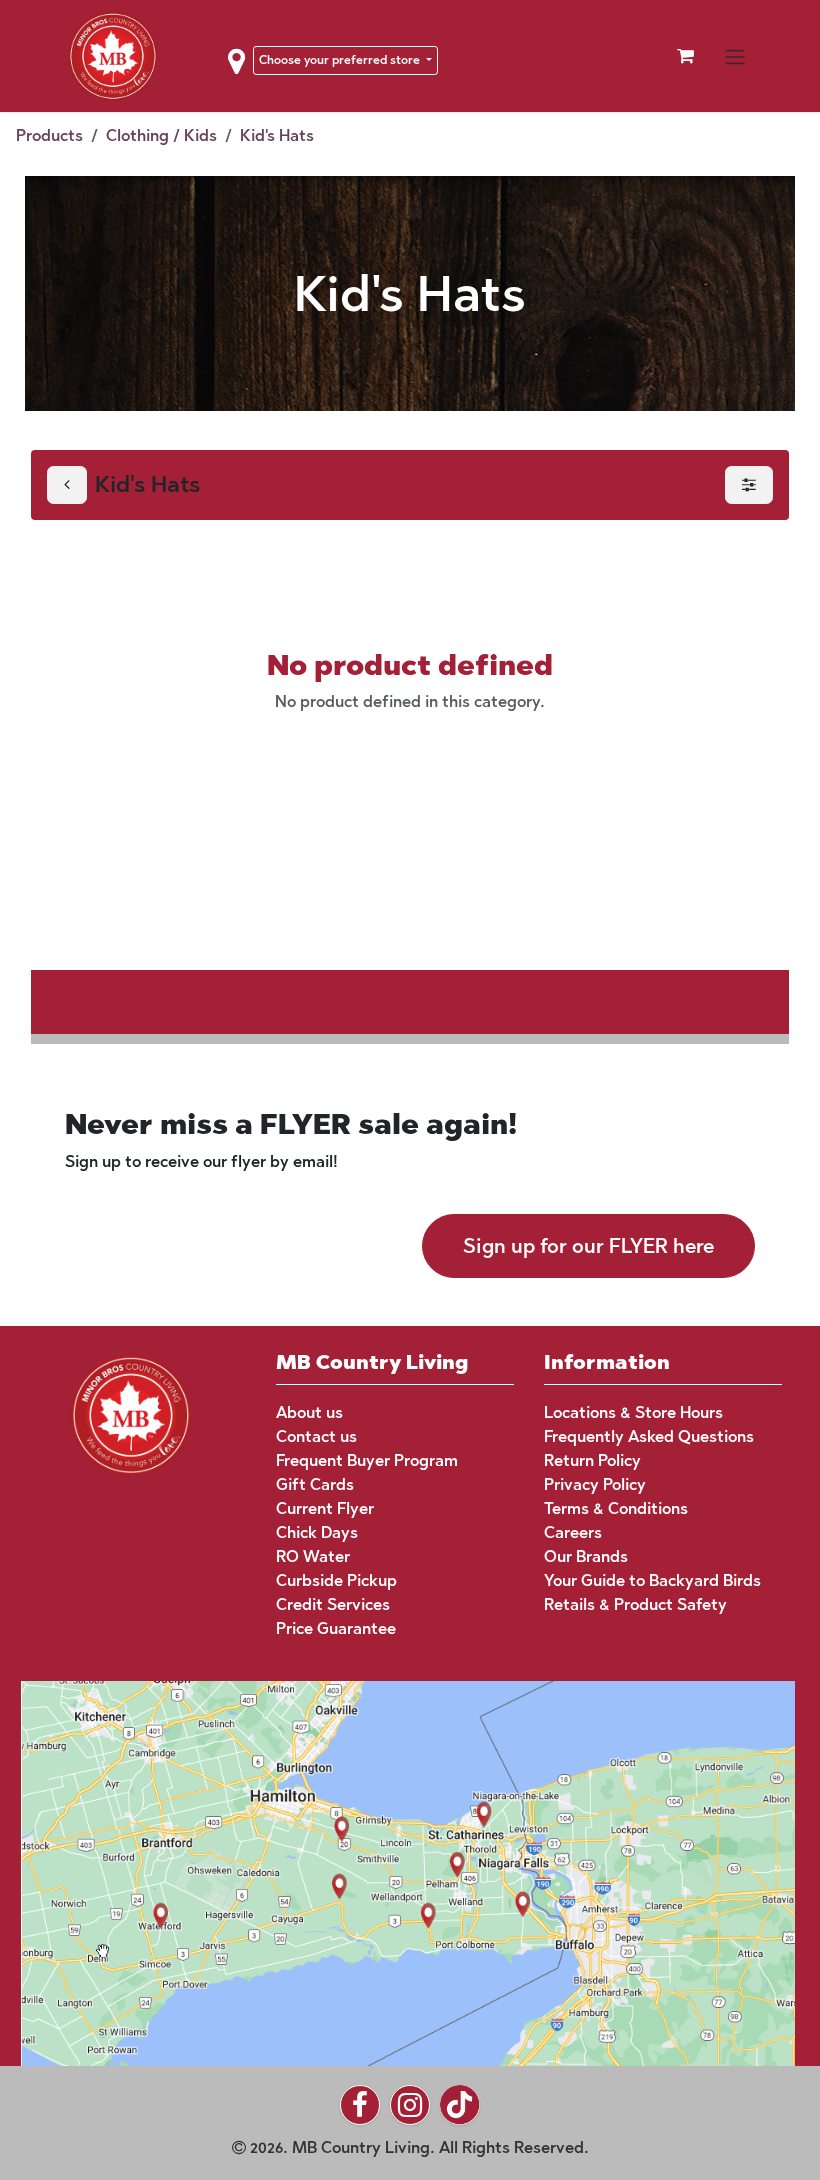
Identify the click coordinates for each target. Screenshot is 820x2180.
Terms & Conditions (616, 1508)
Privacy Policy (595, 1484)
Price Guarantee (336, 1628)
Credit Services (333, 1604)
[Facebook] (360, 2105)
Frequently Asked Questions (649, 1436)
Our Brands (586, 1556)
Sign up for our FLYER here (588, 1246)
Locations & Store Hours (633, 1412)
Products (49, 135)
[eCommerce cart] (685, 56)
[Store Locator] (395, 1871)
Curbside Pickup (336, 1580)
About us (309, 1412)
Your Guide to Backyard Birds (652, 1580)
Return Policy (592, 1460)
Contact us (316, 1436)
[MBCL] (131, 1413)
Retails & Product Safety (635, 1604)
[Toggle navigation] (735, 55)
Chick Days (317, 1532)
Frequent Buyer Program (367, 1460)
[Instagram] (410, 2105)
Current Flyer (325, 1508)
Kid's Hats (277, 135)
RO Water (313, 1556)
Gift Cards (315, 1484)
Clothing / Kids (161, 135)
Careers (573, 1532)
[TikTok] (460, 2105)
